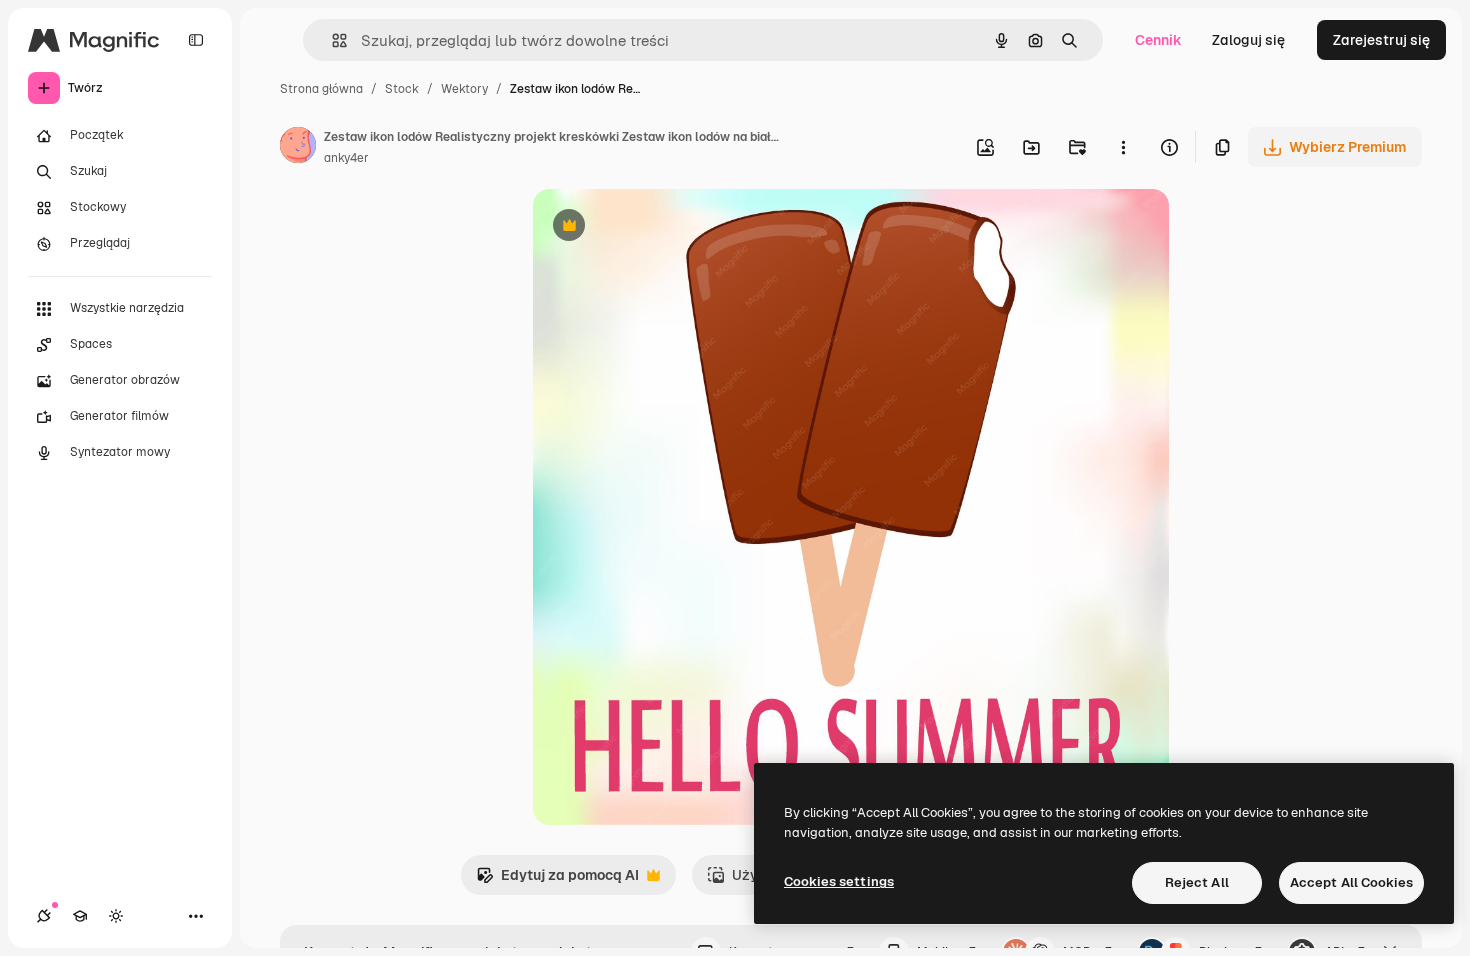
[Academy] (80, 916)
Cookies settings (839, 881)
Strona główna (321, 89)
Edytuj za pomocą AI (557, 880)
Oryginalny (671, 227)
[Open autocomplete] (331, 40)
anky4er (346, 158)
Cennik (1158, 40)
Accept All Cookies (1351, 882)
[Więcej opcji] (1123, 147)
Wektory (464, 89)
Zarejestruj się (1381, 40)
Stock (402, 89)
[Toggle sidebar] (196, 40)
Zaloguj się (1248, 40)
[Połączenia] (44, 916)
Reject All (1197, 882)
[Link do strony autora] (298, 148)
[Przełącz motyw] (116, 916)
